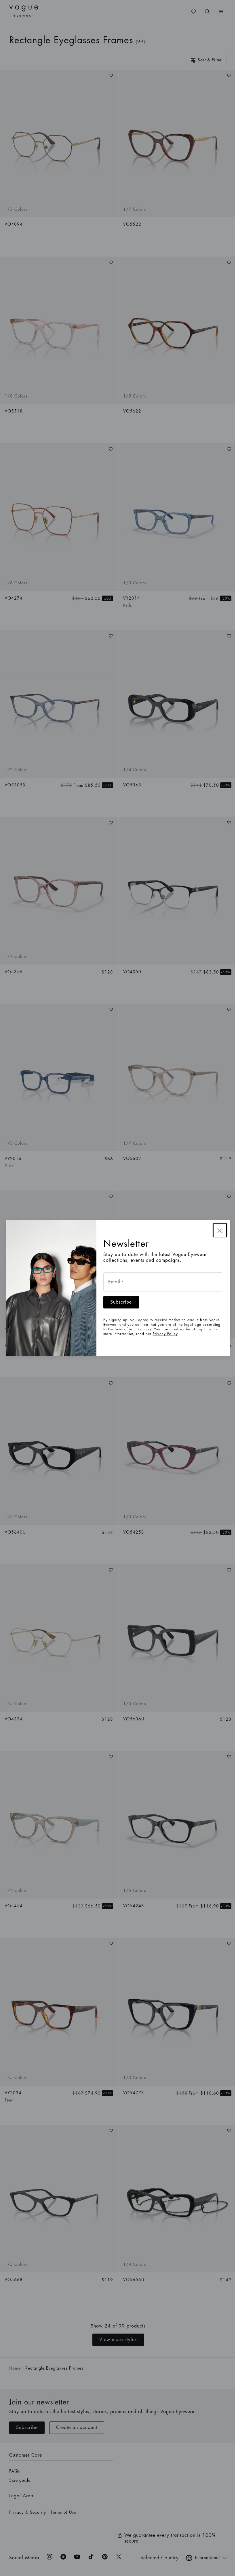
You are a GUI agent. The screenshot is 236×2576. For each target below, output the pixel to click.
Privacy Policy (165, 1334)
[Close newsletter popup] (220, 1230)
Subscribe (121, 1302)
